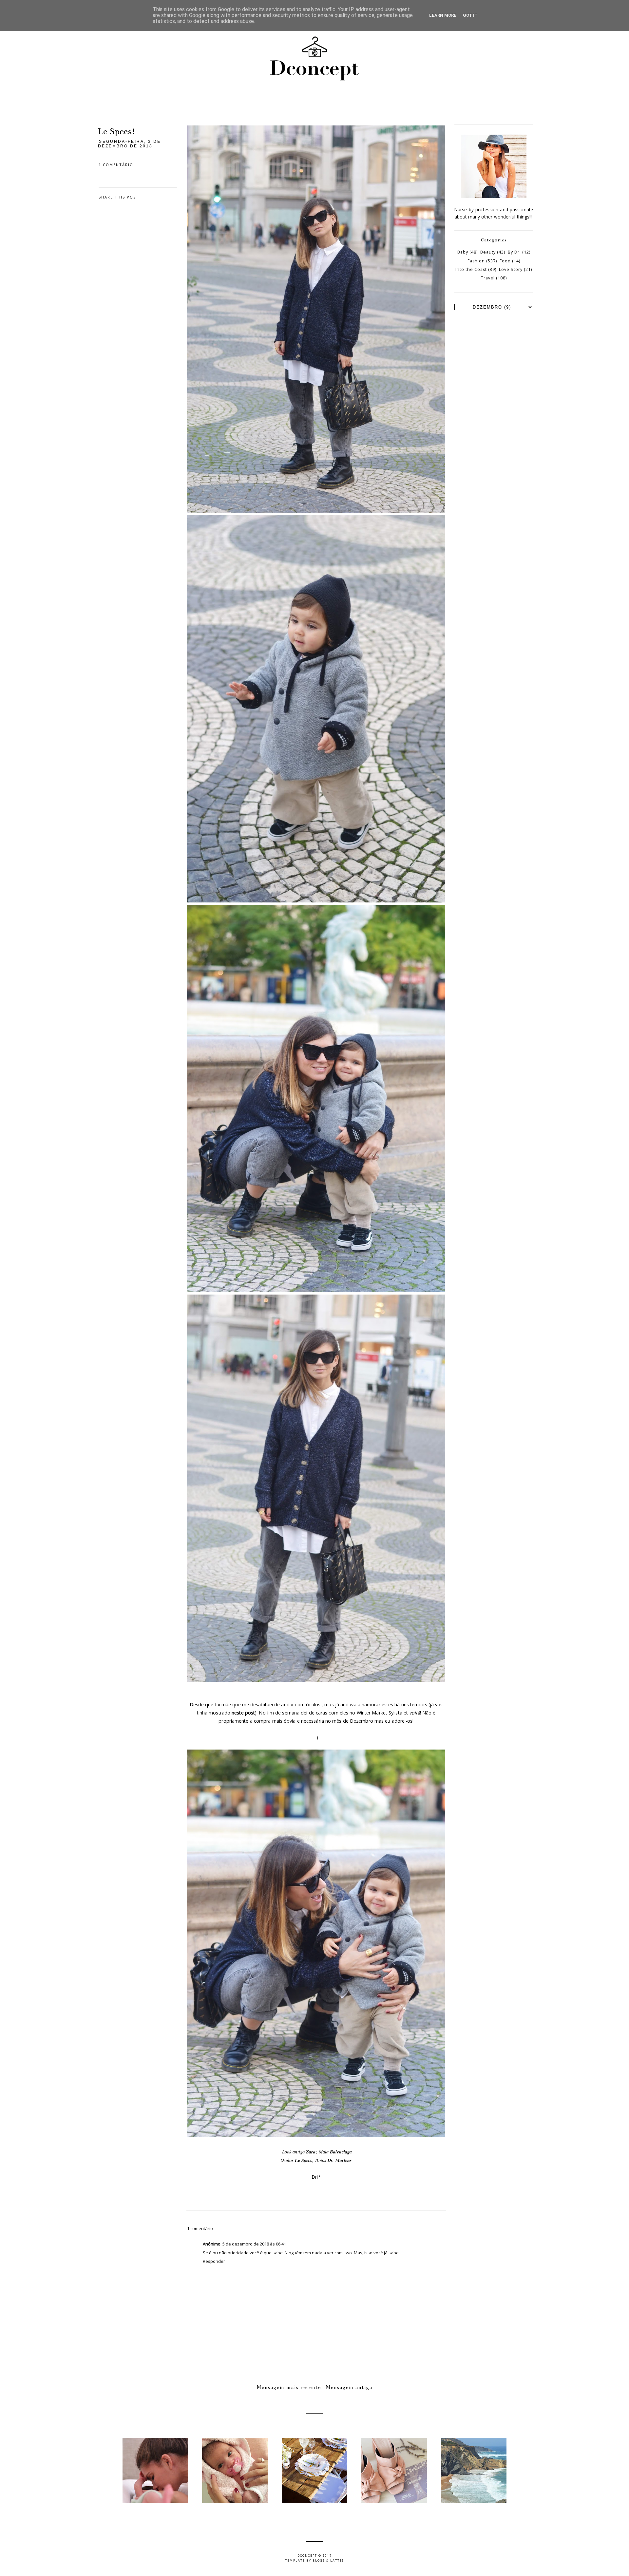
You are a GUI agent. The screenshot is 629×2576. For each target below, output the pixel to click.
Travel (488, 278)
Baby (463, 252)
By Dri (514, 252)
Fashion (476, 261)
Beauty (488, 252)
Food (505, 261)
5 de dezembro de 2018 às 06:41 (254, 2244)
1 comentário (116, 165)
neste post (243, 1713)
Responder (214, 2261)
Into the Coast (471, 269)
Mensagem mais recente (289, 2387)
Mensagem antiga (349, 2387)
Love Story (511, 269)
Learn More (443, 15)
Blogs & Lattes (328, 2560)
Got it (470, 15)
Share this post (119, 197)
